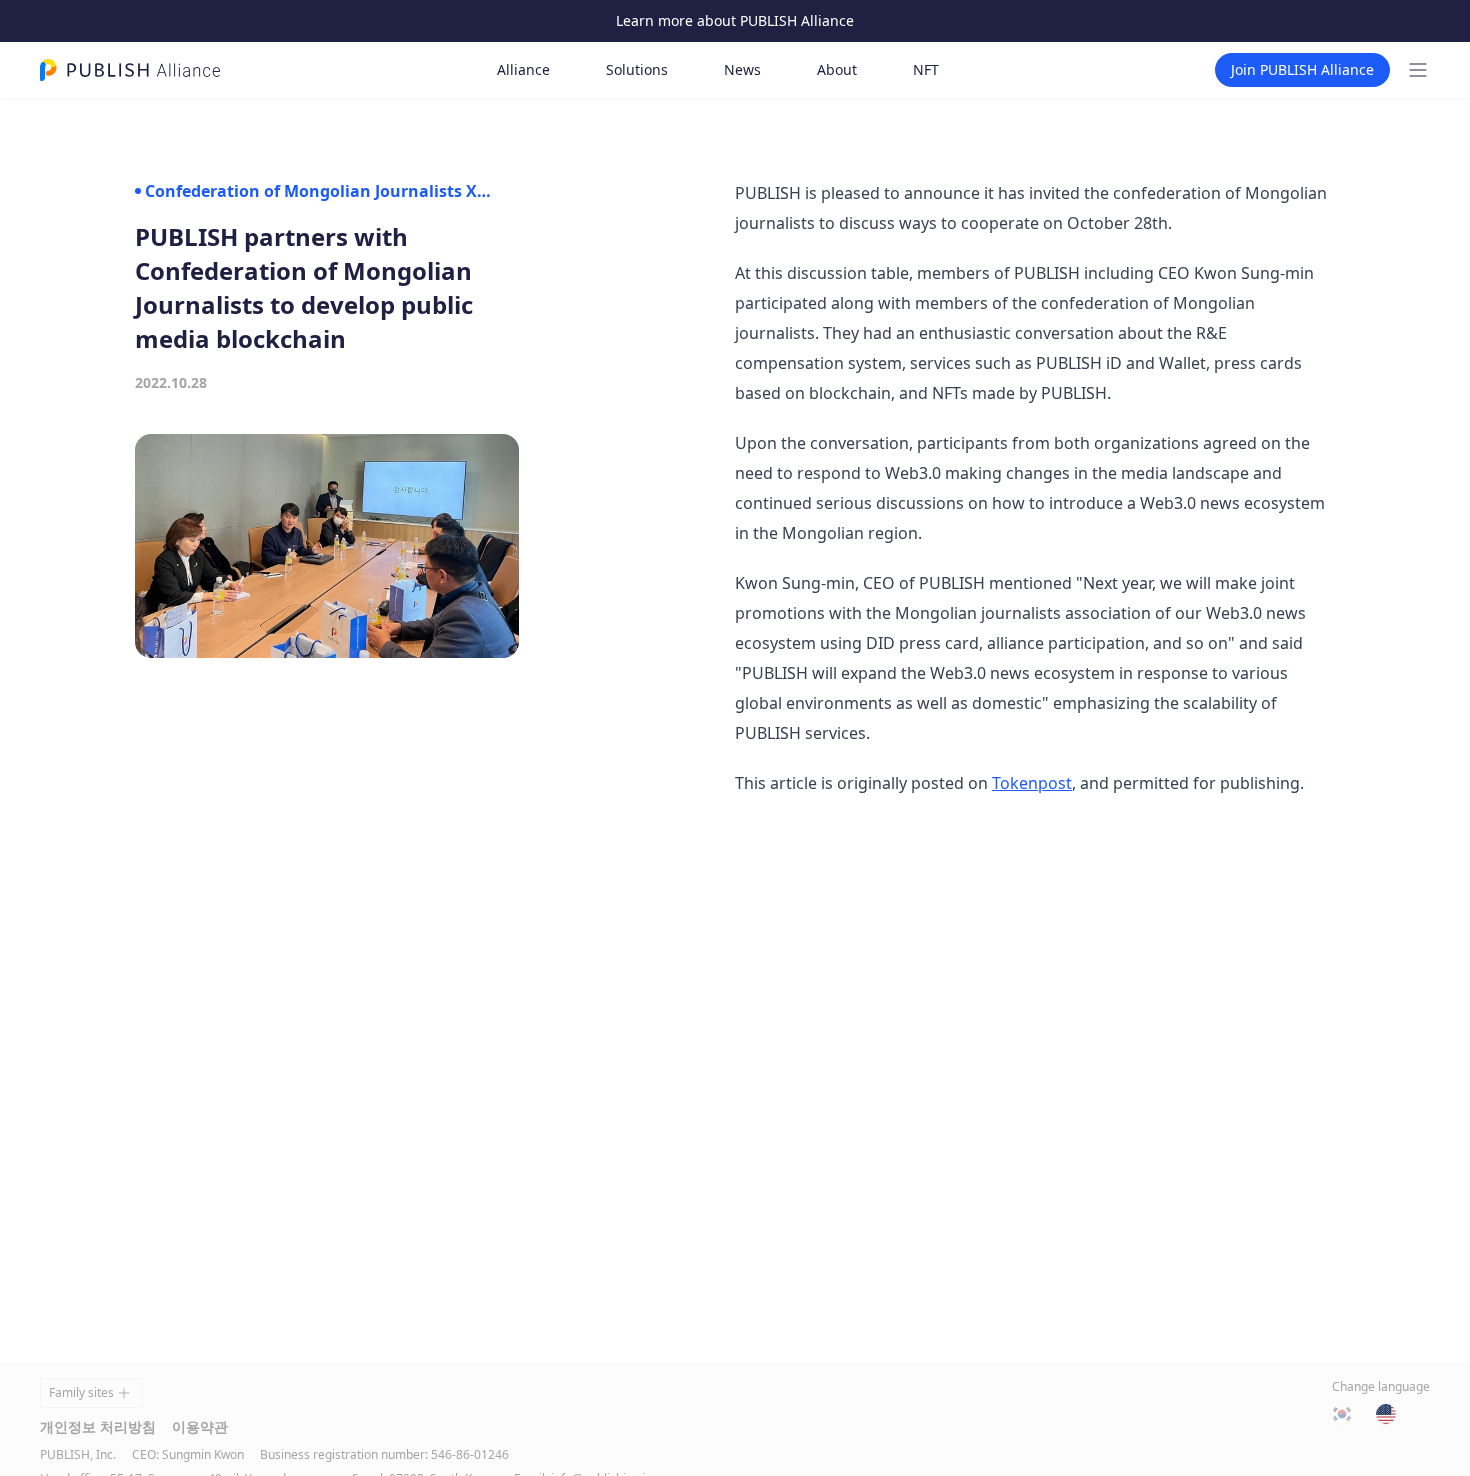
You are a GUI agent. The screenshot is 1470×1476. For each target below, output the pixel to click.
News (742, 69)
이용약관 (200, 1426)
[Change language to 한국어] (1342, 1414)
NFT (926, 69)
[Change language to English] (1386, 1414)
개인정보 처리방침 (98, 1426)
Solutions (637, 69)
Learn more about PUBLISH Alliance (735, 20)
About (837, 69)
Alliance (523, 69)
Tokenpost (1032, 783)
